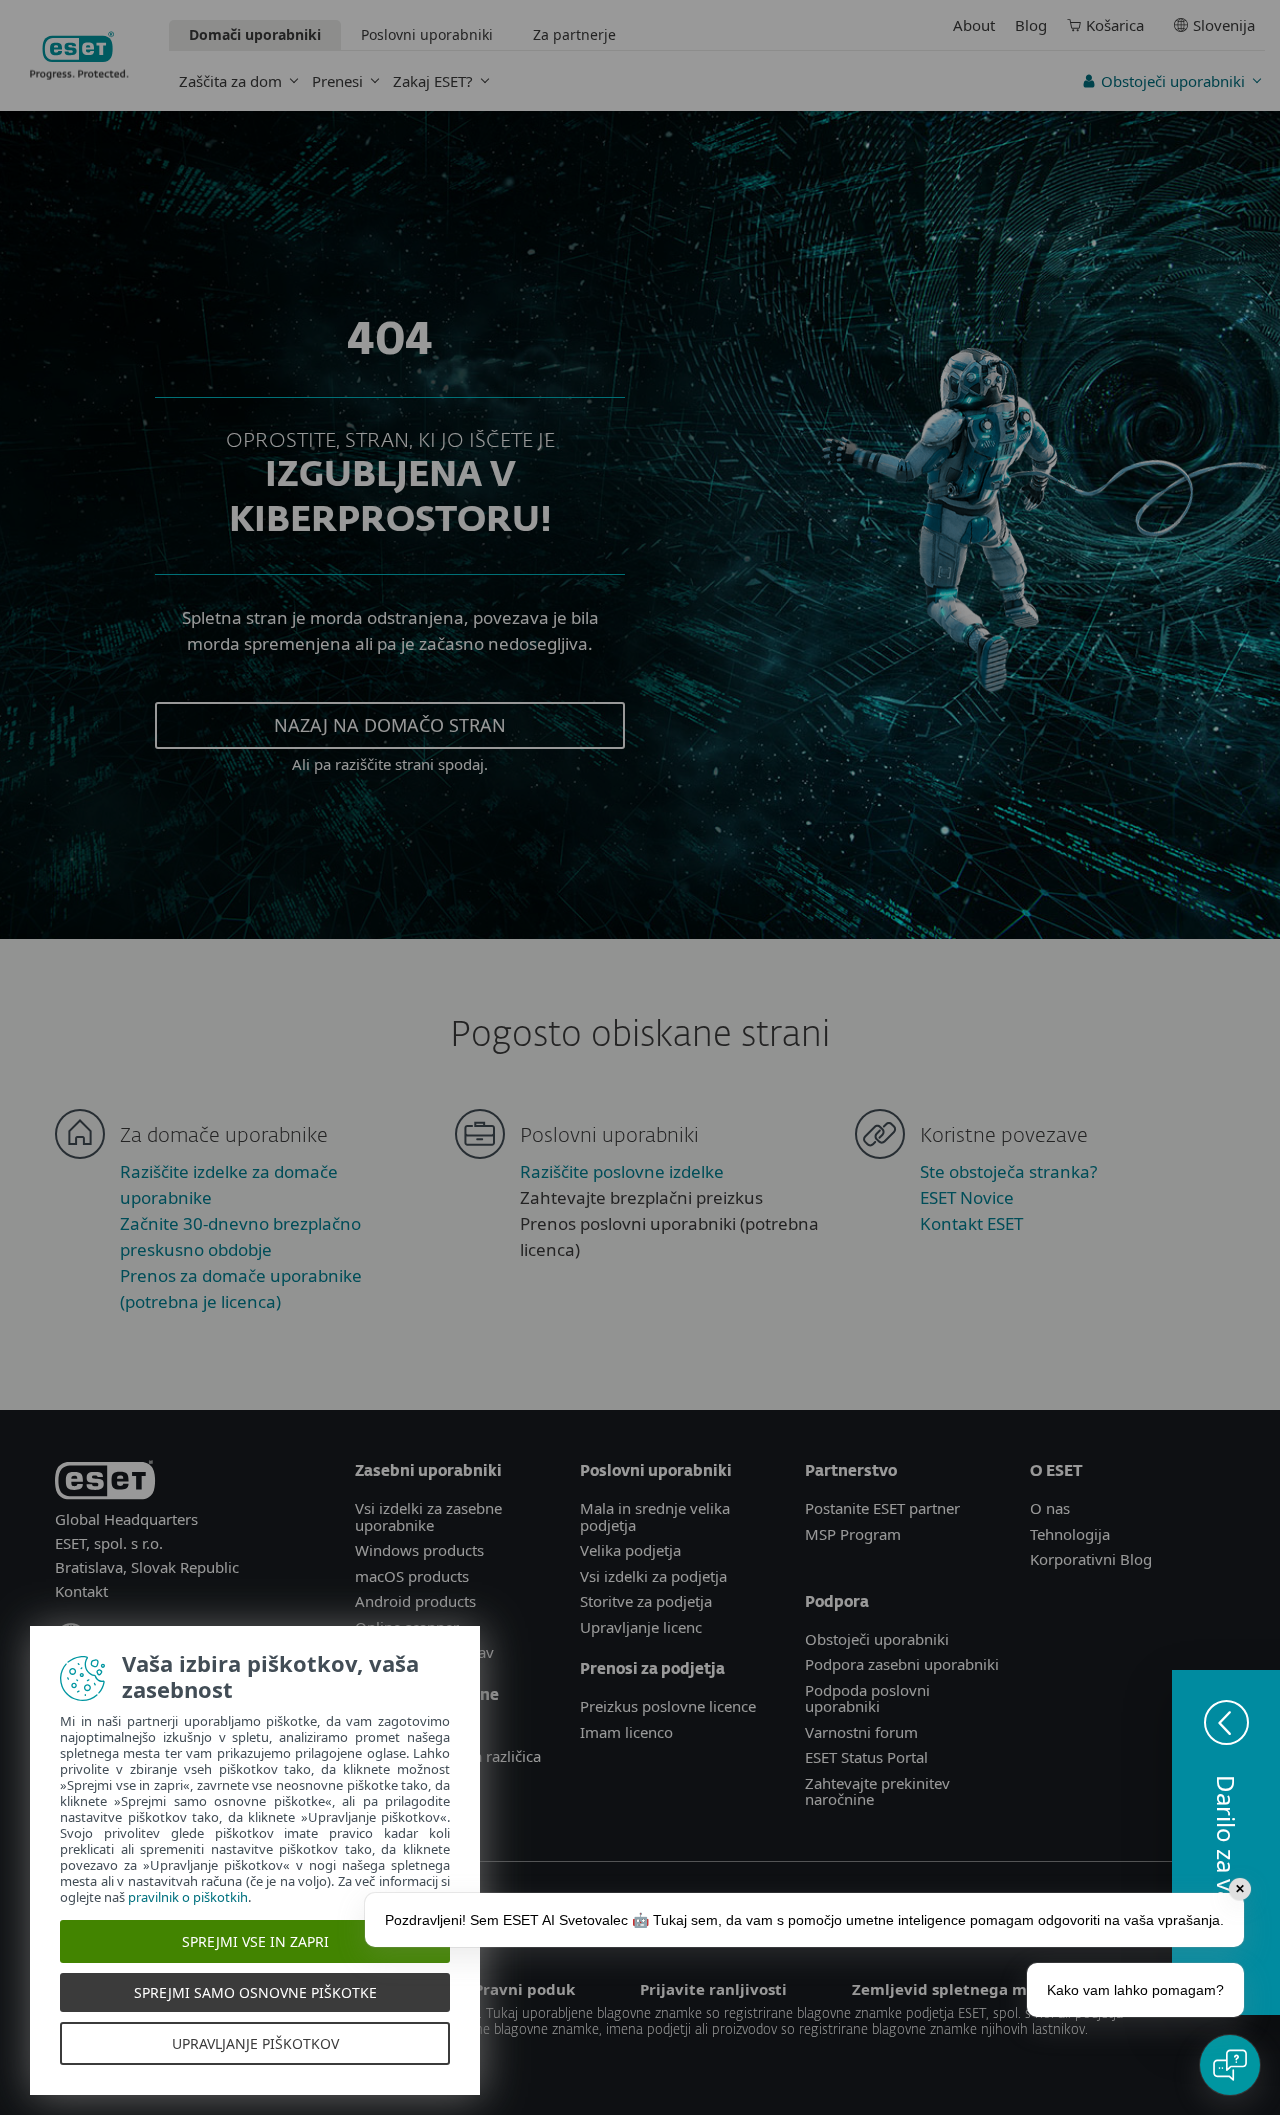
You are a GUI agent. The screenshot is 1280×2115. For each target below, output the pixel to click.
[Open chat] (1230, 2065)
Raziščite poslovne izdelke (622, 1171)
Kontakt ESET (971, 1223)
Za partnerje (574, 34)
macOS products (412, 1576)
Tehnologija (1070, 1534)
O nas (1050, 1508)
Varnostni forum (861, 1732)
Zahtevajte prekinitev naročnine (877, 1791)
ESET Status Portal (866, 1757)
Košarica (1115, 25)
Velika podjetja (630, 1550)
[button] (1226, 1842)
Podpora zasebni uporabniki (902, 1664)
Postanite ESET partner (882, 1508)
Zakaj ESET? (433, 81)
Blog (1031, 25)
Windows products (419, 1550)
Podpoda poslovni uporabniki (867, 1698)
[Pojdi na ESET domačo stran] (79, 55)
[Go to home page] (105, 1483)
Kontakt (81, 1591)
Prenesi (337, 81)
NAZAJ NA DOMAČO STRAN (390, 725)
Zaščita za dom (230, 81)
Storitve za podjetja (646, 1601)
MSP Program (853, 1534)
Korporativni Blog (1091, 1559)
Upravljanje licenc (641, 1627)
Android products (415, 1601)
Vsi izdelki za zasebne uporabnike (428, 1516)
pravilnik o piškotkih (188, 1897)
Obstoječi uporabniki (1173, 81)
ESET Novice (967, 1197)
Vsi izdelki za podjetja (653, 1576)
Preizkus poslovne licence (668, 1706)
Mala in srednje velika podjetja (655, 1516)
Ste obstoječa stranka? (1008, 1171)
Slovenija (1224, 25)
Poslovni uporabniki (427, 34)
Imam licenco (626, 1732)
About (974, 25)
